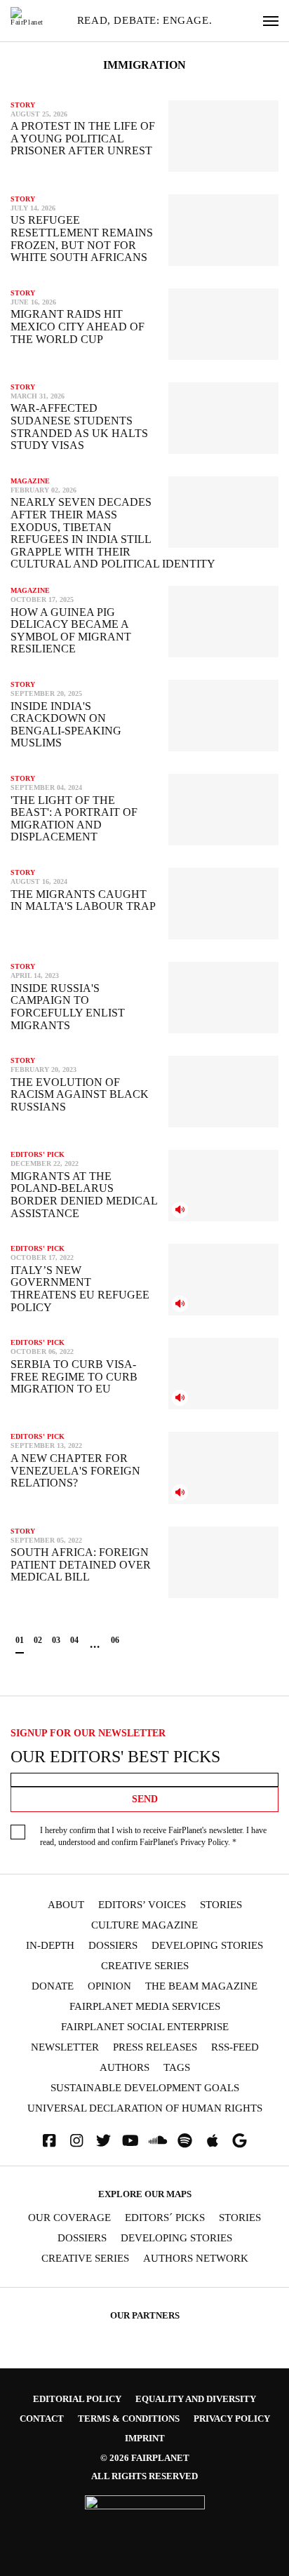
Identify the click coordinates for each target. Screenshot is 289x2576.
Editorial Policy (77, 2399)
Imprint (145, 2438)
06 (115, 1640)
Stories (221, 1905)
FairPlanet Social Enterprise (145, 2027)
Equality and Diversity (196, 2399)
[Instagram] (76, 2141)
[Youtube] (130, 2141)
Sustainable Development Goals (145, 2088)
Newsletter (65, 2047)
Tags (177, 2068)
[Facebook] (49, 2141)
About (66, 1905)
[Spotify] (185, 2141)
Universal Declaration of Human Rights (145, 2108)
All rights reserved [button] (144, 2476)
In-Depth (50, 1946)
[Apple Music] (213, 2141)
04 (74, 1640)
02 (38, 1640)
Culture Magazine (144, 1925)
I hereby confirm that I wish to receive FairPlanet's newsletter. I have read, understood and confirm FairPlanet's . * (153, 1836)
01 (20, 1640)
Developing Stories (207, 1946)
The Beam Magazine (201, 1986)
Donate (53, 1986)
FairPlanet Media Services (145, 2007)
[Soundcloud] (158, 2141)
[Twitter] (104, 2141)
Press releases (155, 2047)
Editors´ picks (165, 2218)
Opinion (109, 1986)
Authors (125, 2068)
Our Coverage (69, 2218)
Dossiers (113, 1946)
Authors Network (196, 2259)
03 (56, 1640)
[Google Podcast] (240, 2141)
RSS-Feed (235, 2047)
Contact (42, 2419)
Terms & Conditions (129, 2419)
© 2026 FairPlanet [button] (145, 2458)
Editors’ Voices (142, 1905)
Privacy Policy (204, 1842)
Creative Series (145, 1966)
